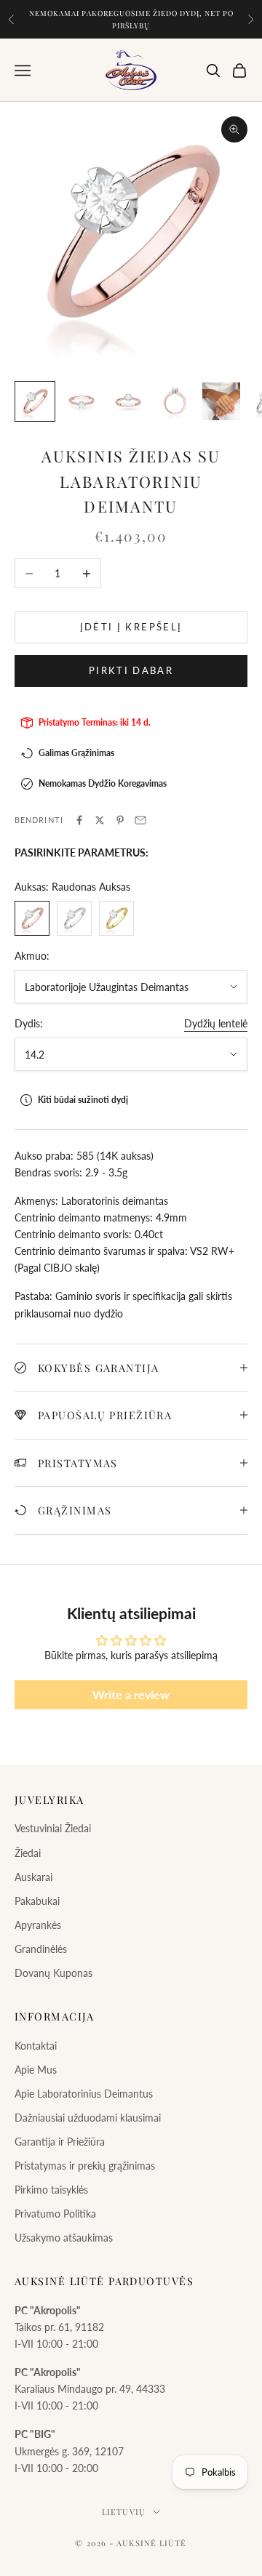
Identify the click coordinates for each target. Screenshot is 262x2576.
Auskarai (33, 1877)
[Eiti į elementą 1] (35, 401)
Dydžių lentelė (216, 1023)
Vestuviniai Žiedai (53, 1828)
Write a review (131, 1694)
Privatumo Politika (55, 2214)
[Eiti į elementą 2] (82, 401)
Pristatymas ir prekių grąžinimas (85, 2166)
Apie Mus (36, 2070)
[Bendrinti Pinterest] (120, 820)
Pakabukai (37, 1901)
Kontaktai (36, 2046)
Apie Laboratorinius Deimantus (84, 2094)
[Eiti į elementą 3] (128, 401)
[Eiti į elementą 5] (221, 401)
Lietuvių (124, 2512)
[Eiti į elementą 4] (175, 401)
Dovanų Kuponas (53, 1973)
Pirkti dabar (131, 670)
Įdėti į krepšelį (131, 627)
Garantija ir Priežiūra (60, 2142)
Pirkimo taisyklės (51, 2190)
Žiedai (28, 1853)
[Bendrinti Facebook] (79, 820)
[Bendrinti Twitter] (100, 820)
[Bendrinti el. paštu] (140, 820)
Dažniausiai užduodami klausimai (88, 2118)
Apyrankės (38, 1925)
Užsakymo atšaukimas (64, 2238)
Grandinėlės (41, 1949)
